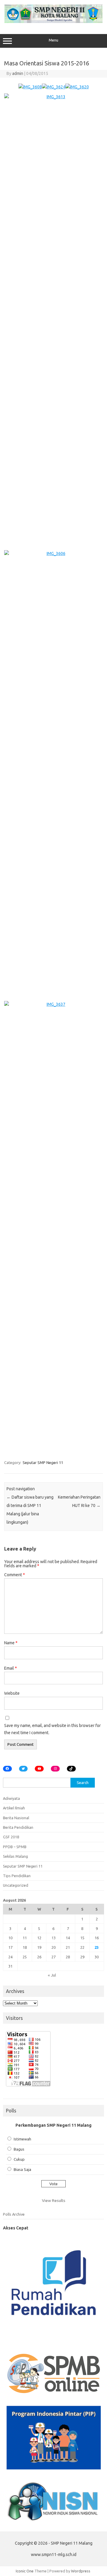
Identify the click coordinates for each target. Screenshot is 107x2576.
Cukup (19, 2159)
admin (18, 73)
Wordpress (81, 2571)
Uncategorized (16, 1885)
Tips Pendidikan (17, 1876)
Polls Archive (14, 2214)
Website (12, 1693)
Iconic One (25, 2571)
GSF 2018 (11, 1837)
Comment (15, 1575)
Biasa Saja (22, 2169)
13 (53, 1938)
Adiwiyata (11, 1798)
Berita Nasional (16, 1818)
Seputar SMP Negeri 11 (43, 1462)
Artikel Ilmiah (14, 1808)
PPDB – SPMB (15, 1847)
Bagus (19, 2149)
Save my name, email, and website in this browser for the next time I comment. (52, 1729)
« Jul (52, 1975)
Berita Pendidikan (18, 1827)
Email (11, 1668)
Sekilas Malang (15, 1856)
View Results (54, 2200)
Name (11, 1643)
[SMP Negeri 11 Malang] (53, 21)
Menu (53, 40)
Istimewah (22, 2139)
